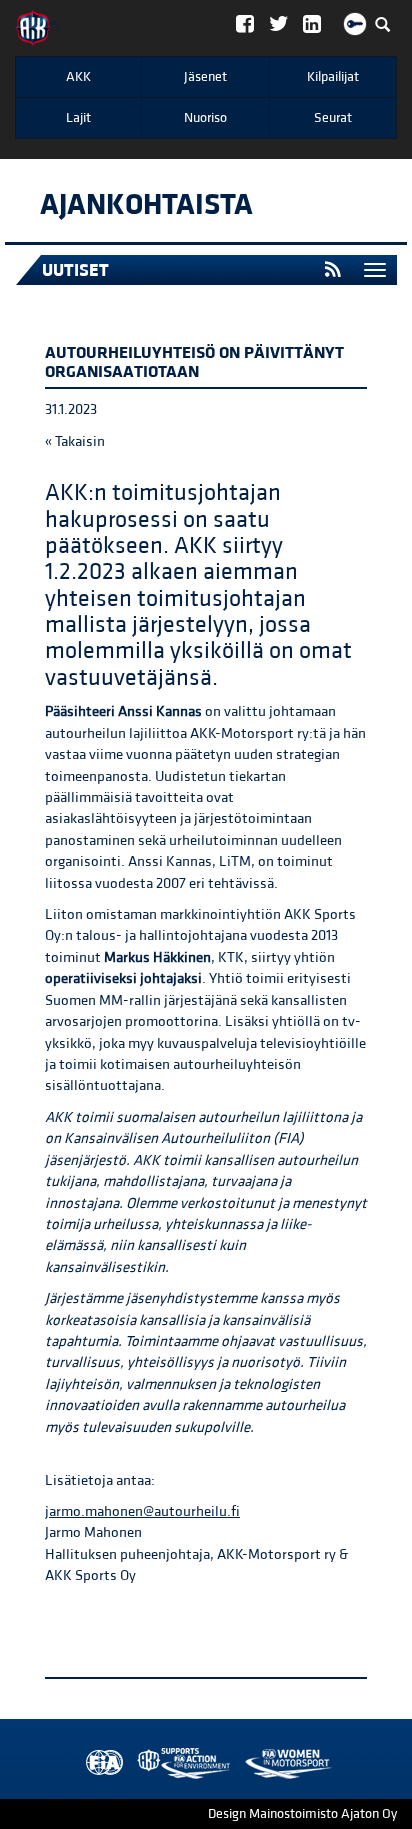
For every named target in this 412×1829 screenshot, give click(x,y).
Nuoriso (205, 118)
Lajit (78, 118)
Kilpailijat (333, 77)
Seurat (333, 118)
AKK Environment (140, 1763)
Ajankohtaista (146, 205)
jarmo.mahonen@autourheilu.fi (142, 1511)
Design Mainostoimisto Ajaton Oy (302, 1814)
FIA (100, 1763)
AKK (78, 77)
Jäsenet (205, 77)
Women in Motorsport (179, 1763)
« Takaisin (75, 441)
